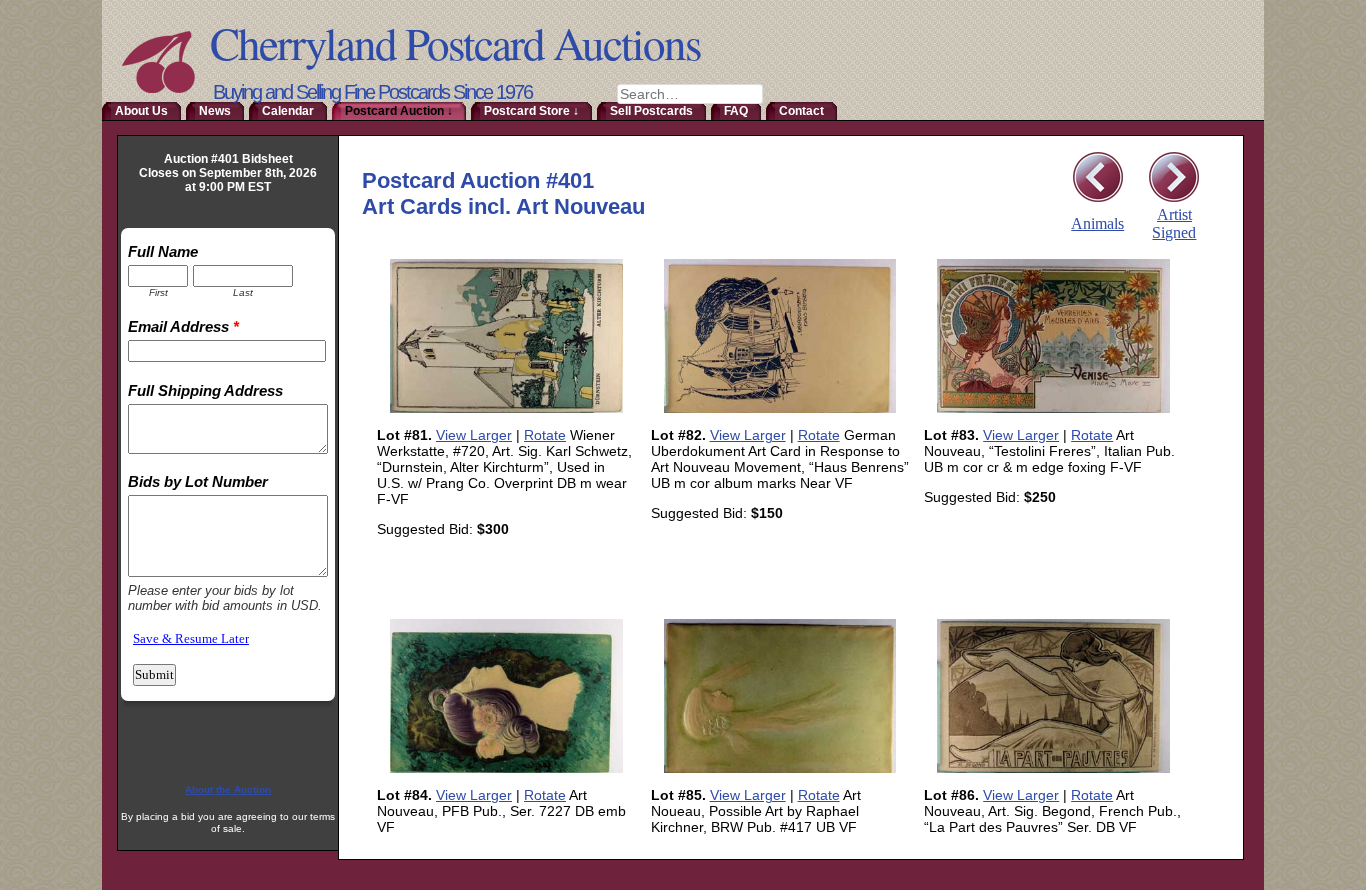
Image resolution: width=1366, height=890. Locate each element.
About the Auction (228, 789)
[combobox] (690, 94)
